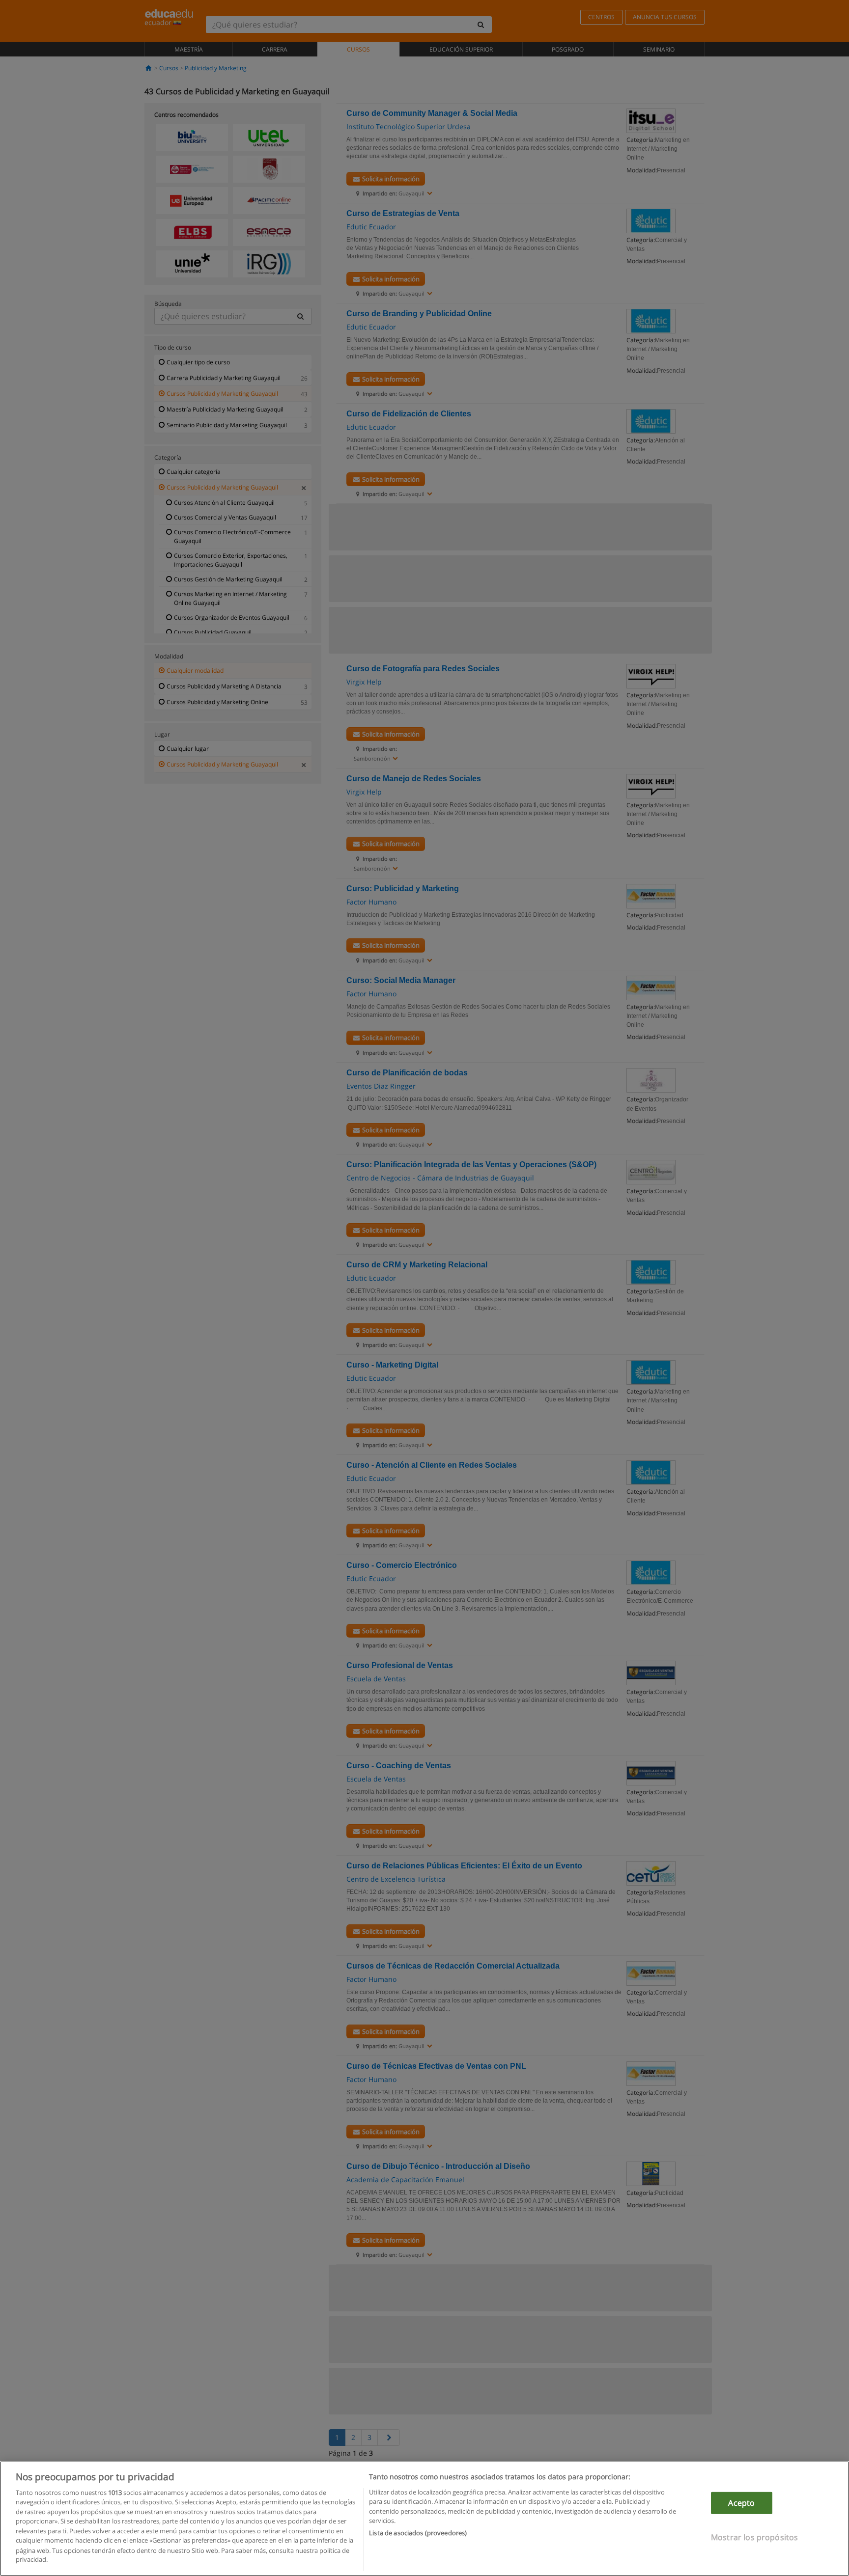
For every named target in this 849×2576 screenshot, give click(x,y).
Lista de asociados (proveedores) (418, 2533)
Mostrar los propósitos (755, 2537)
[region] (424, 2519)
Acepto (741, 2503)
